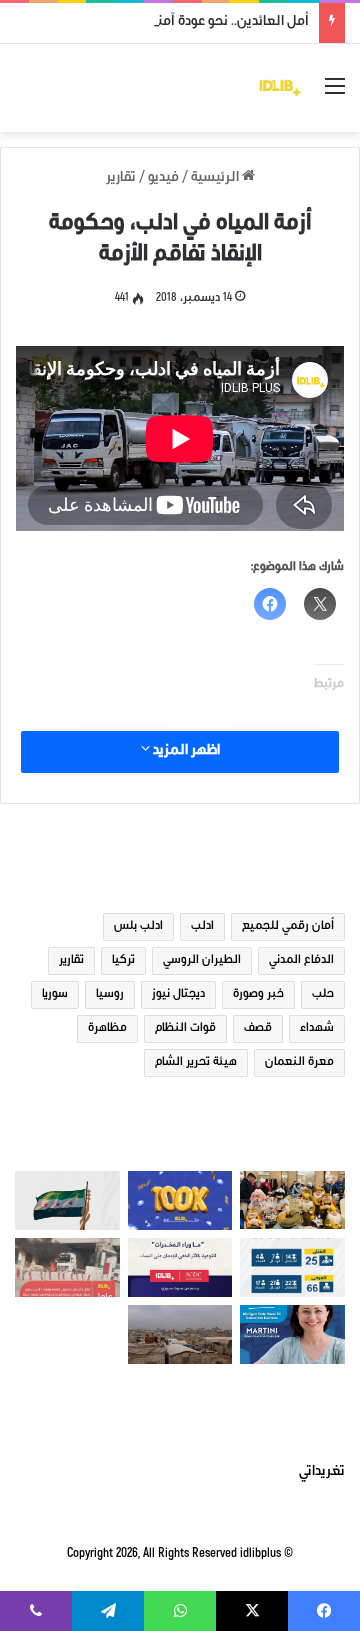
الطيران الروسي (202, 961)
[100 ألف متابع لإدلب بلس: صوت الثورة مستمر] (180, 1200)
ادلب (202, 927)
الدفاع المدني (301, 961)
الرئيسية (216, 179)
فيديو (163, 179)
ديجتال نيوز (178, 995)
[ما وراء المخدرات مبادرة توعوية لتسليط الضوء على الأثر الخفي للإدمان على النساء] (180, 1267)
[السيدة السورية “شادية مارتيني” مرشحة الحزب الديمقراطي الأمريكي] (292, 1334)
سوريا (55, 995)
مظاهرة (107, 1029)
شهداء (317, 1029)
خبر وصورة (258, 995)
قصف (258, 1029)
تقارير (121, 179)
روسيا (110, 995)
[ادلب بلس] (280, 88)
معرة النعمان (299, 1063)
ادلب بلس (138, 927)
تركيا (123, 961)
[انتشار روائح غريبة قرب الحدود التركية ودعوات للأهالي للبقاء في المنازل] (180, 1334)
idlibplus (260, 1554)
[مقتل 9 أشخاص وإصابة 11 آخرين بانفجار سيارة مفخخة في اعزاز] (67, 1267)
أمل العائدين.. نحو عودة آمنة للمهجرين (198, 23)
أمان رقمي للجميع (288, 927)
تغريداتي (322, 1473)
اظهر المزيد (185, 752)
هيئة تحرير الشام (196, 1063)
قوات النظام (185, 1029)
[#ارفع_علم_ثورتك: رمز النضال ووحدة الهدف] (67, 1200)
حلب (323, 995)
